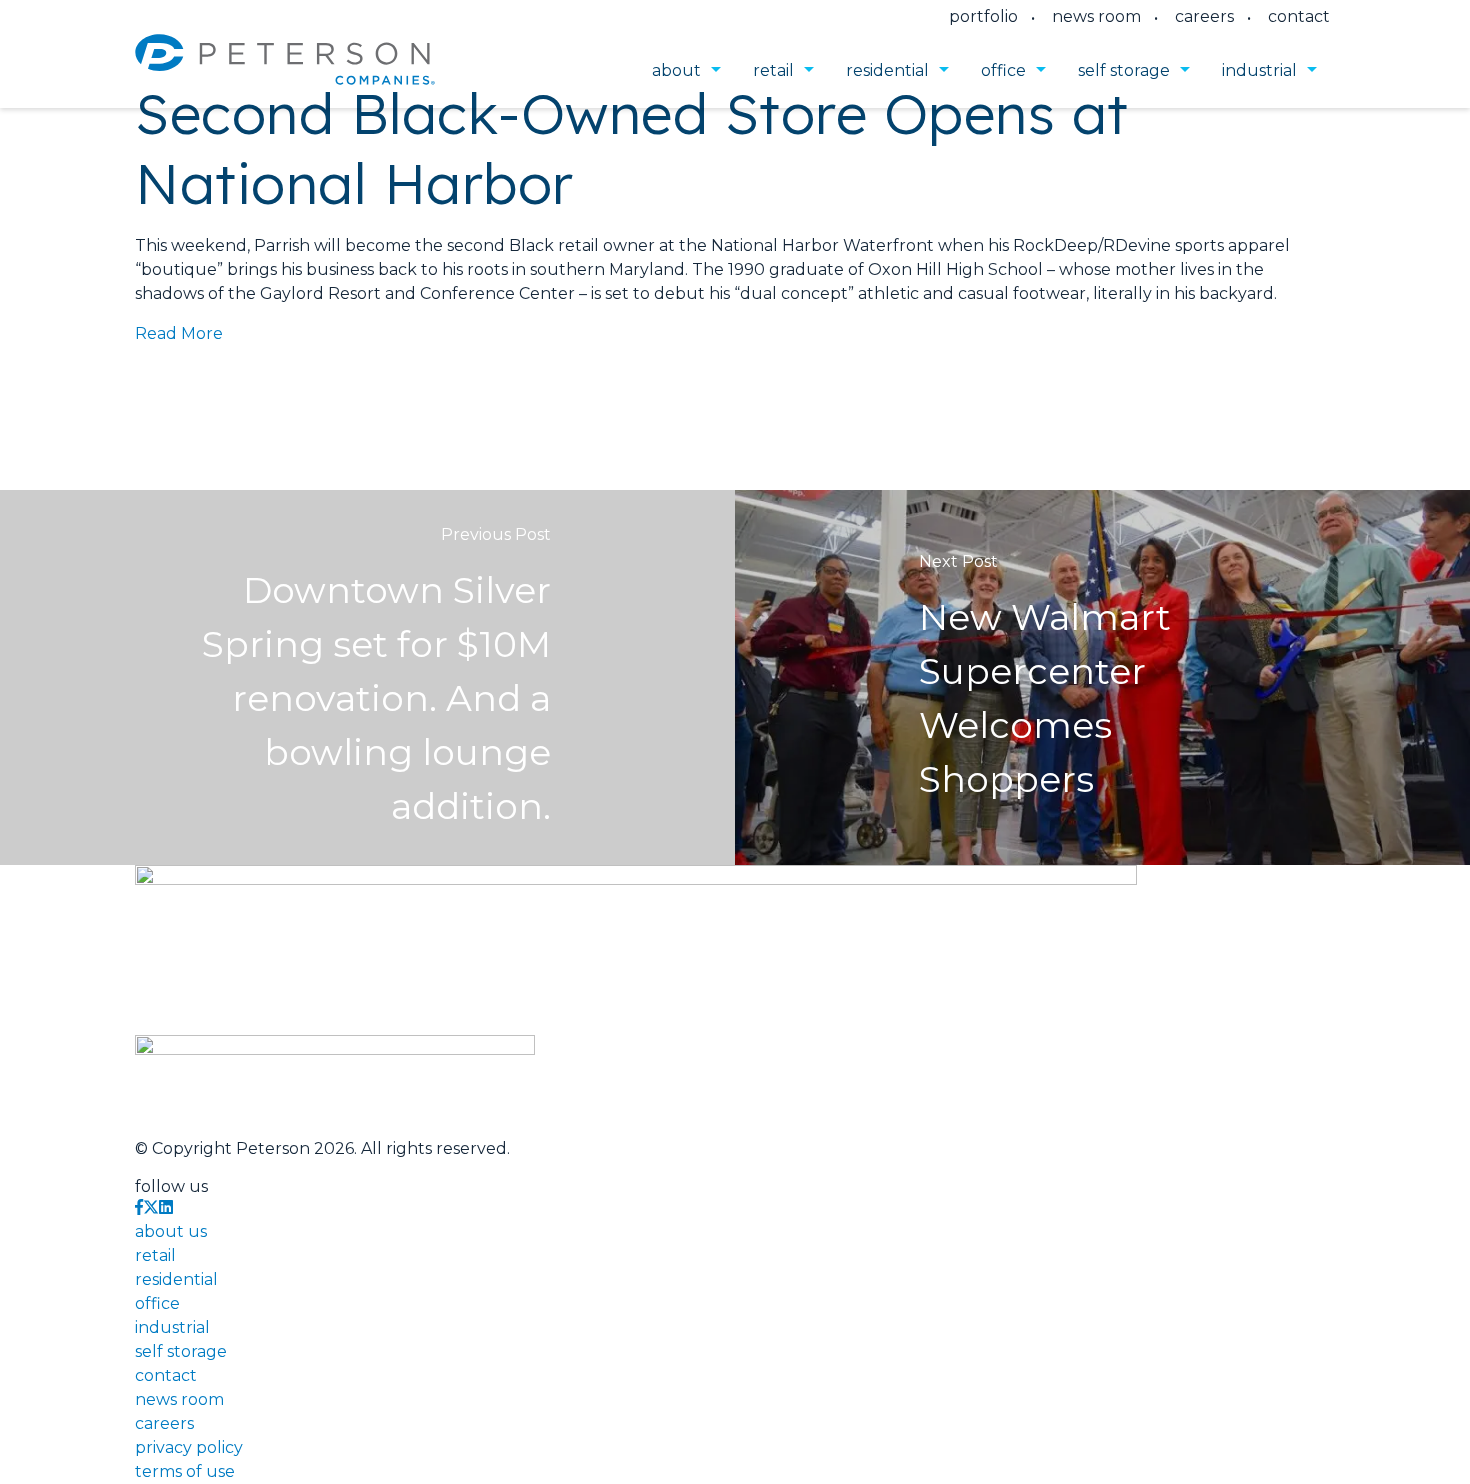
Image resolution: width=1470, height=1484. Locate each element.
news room (1096, 16)
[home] (285, 71)
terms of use (185, 1471)
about (676, 70)
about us (171, 1231)
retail (773, 70)
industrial (1259, 70)
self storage (1124, 70)
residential (887, 70)
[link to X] (151, 1207)
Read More (179, 333)
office (1003, 70)
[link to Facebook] (139, 1207)
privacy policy (189, 1447)
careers (1204, 16)
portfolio (983, 16)
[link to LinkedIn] (166, 1207)
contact (1299, 16)
